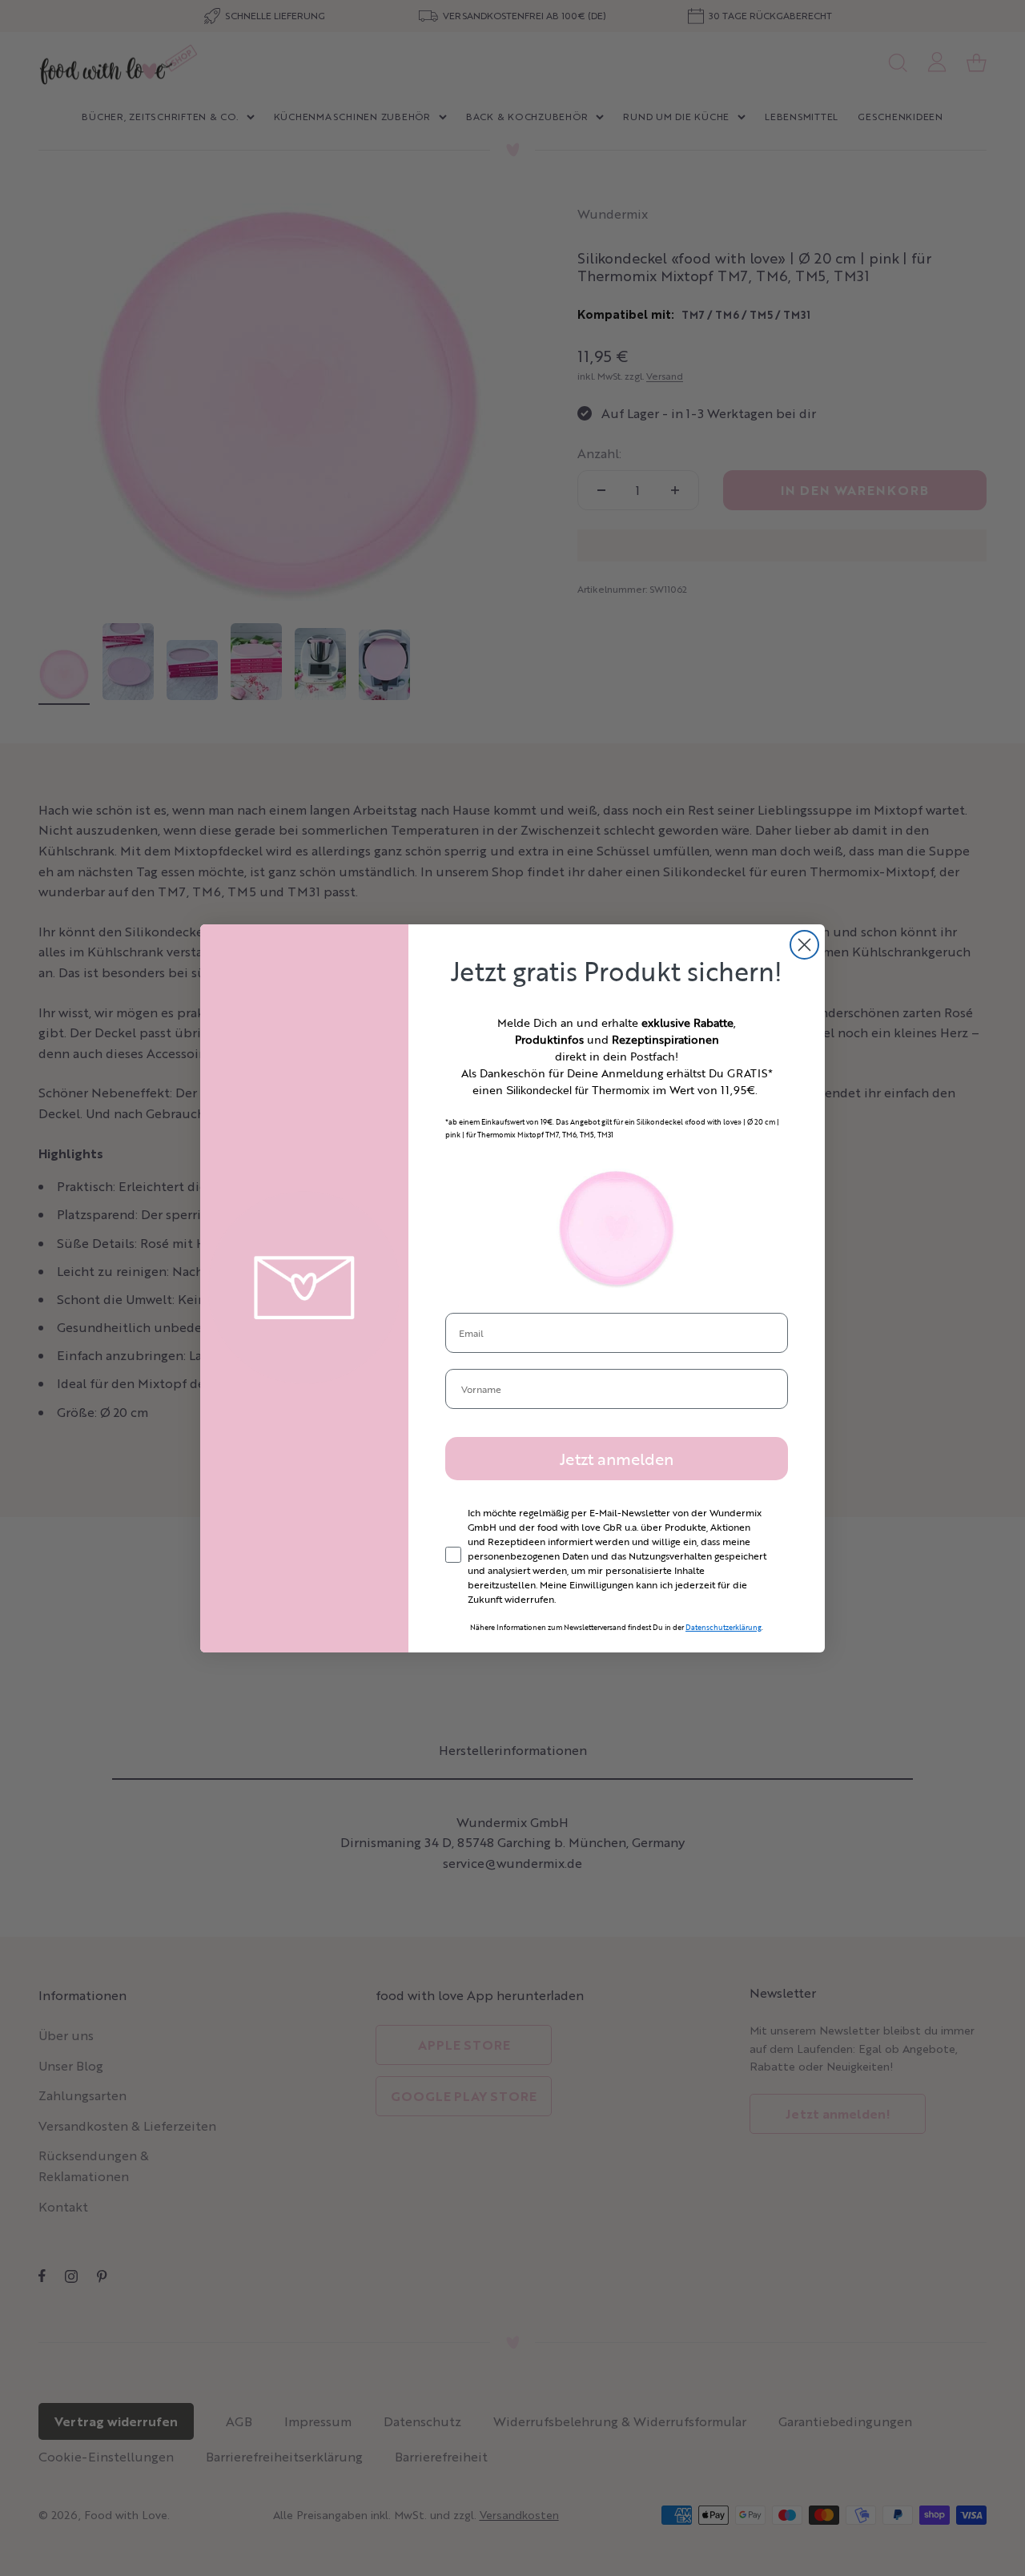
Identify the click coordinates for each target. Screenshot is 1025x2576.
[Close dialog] (804, 945)
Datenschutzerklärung (724, 1627)
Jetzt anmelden (617, 1459)
